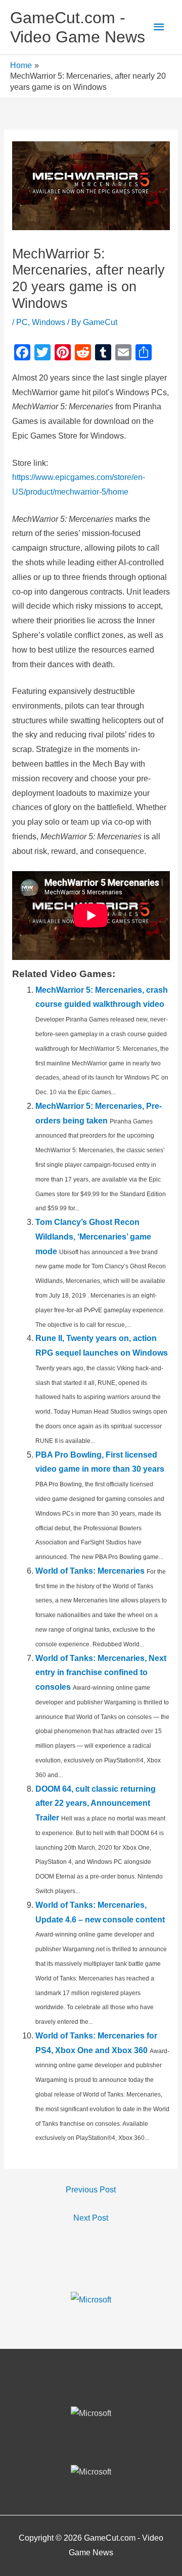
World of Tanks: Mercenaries (90, 1571)
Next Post (91, 2218)
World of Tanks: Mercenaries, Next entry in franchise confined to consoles (101, 1673)
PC (22, 322)
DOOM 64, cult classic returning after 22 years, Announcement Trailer (96, 1804)
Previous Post (91, 2190)
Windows (49, 322)
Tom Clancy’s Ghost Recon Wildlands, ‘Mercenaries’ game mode (93, 1237)
